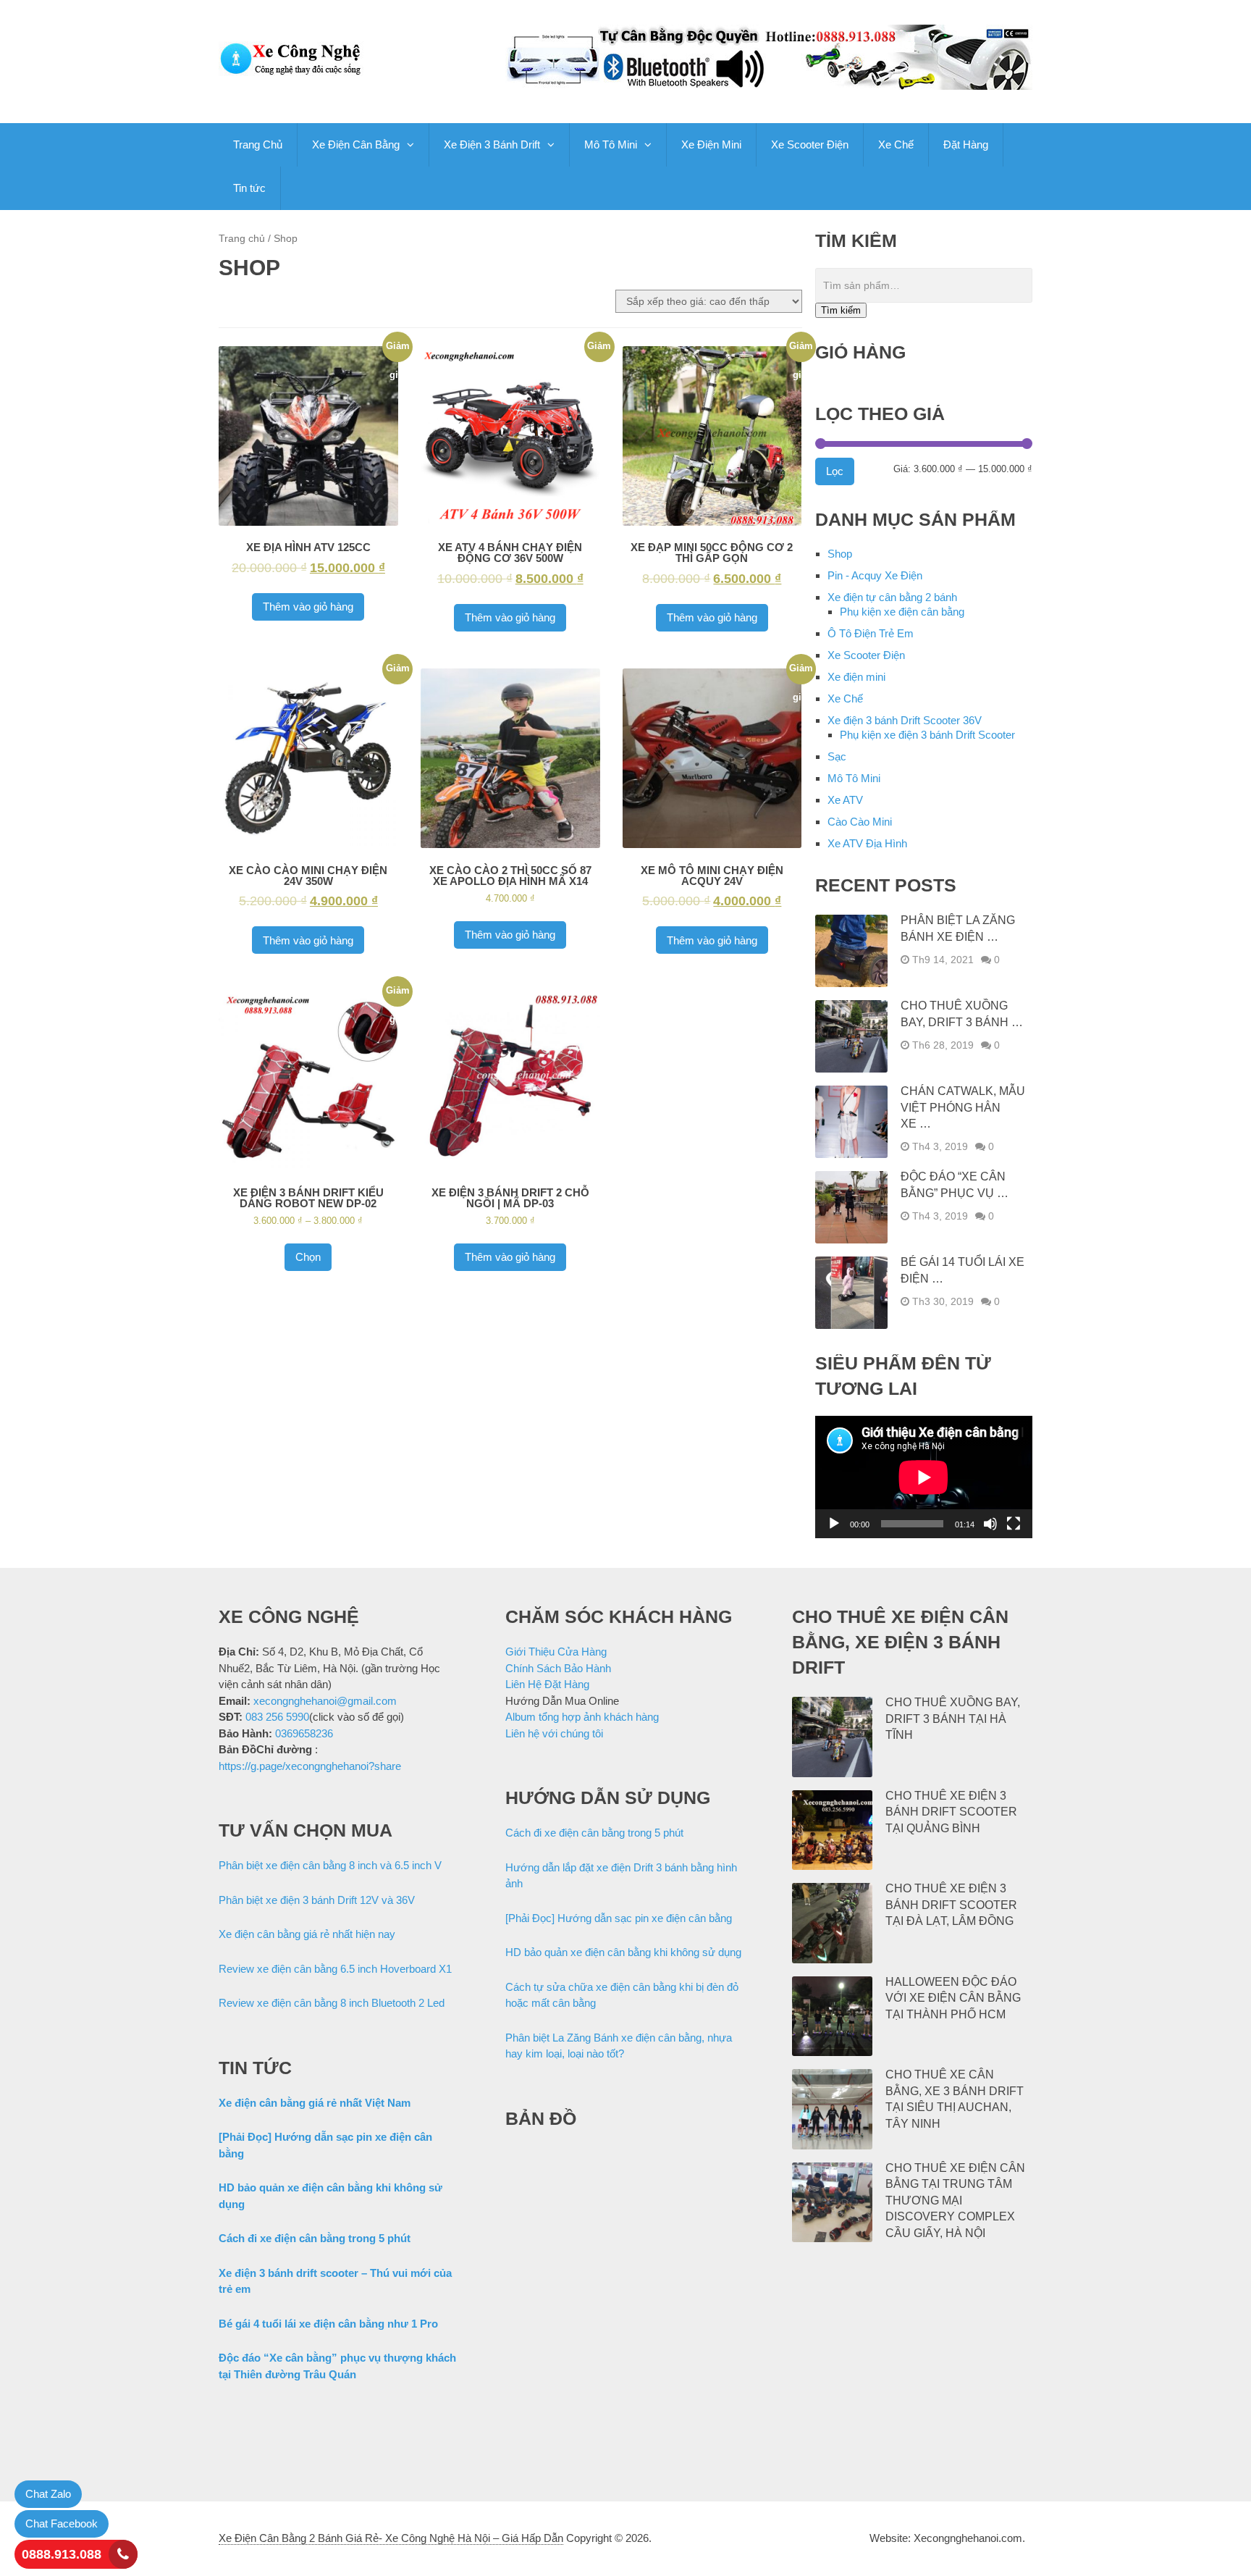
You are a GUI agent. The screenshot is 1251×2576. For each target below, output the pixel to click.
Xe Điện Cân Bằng (356, 144)
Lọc (835, 471)
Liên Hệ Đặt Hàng (547, 1684)
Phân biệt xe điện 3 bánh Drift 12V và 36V (317, 1900)
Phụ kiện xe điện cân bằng (902, 612)
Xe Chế (896, 144)
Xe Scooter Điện (810, 144)
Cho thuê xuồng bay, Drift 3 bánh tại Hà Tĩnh (953, 1719)
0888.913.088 (62, 2554)
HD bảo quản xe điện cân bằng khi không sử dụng (623, 1952)
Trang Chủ (258, 144)
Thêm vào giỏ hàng (308, 607)
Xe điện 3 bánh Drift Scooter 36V (905, 720)
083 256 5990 (277, 1717)
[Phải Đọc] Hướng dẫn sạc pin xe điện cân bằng (619, 1918)
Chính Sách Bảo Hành (558, 1668)
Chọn (308, 1257)
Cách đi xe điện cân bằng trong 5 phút (315, 2238)
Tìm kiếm (841, 310)
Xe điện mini (856, 677)
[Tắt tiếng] (990, 1524)
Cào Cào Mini (860, 822)
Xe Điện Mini (711, 144)
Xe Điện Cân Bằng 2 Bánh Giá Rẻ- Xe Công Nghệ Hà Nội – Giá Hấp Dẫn (391, 2538)
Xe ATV (845, 800)
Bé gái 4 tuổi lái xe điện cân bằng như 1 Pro (328, 2324)
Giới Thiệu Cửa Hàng (556, 1652)
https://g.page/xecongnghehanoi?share (310, 1766)
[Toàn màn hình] (1014, 1524)
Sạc (837, 756)
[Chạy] (834, 1524)
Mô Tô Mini (611, 144)
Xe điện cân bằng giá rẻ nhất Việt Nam (315, 2103)
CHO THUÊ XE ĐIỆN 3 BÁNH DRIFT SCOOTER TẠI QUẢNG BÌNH (951, 1812)
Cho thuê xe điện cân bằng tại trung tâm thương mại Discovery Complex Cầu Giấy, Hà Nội (955, 2200)
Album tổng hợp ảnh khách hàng (582, 1717)
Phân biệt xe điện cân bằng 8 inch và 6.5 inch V (330, 1865)
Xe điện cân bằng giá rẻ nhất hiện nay (307, 1934)
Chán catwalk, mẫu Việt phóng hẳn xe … (963, 1107)
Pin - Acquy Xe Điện (875, 575)
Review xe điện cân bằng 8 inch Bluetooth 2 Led (332, 2003)
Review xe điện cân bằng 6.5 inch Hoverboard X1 (335, 1969)
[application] (924, 1477)
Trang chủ (242, 239)
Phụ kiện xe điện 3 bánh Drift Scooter (927, 735)
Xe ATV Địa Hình (867, 843)
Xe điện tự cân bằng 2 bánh (892, 597)
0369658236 (304, 1733)
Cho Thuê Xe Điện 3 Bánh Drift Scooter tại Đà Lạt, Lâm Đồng (951, 1905)
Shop (840, 554)
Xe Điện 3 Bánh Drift (492, 144)
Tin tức (249, 188)
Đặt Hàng (966, 144)
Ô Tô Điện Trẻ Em (871, 633)
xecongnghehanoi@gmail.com (325, 1701)
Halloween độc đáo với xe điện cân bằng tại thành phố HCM (953, 1998)
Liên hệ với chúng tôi (554, 1733)
